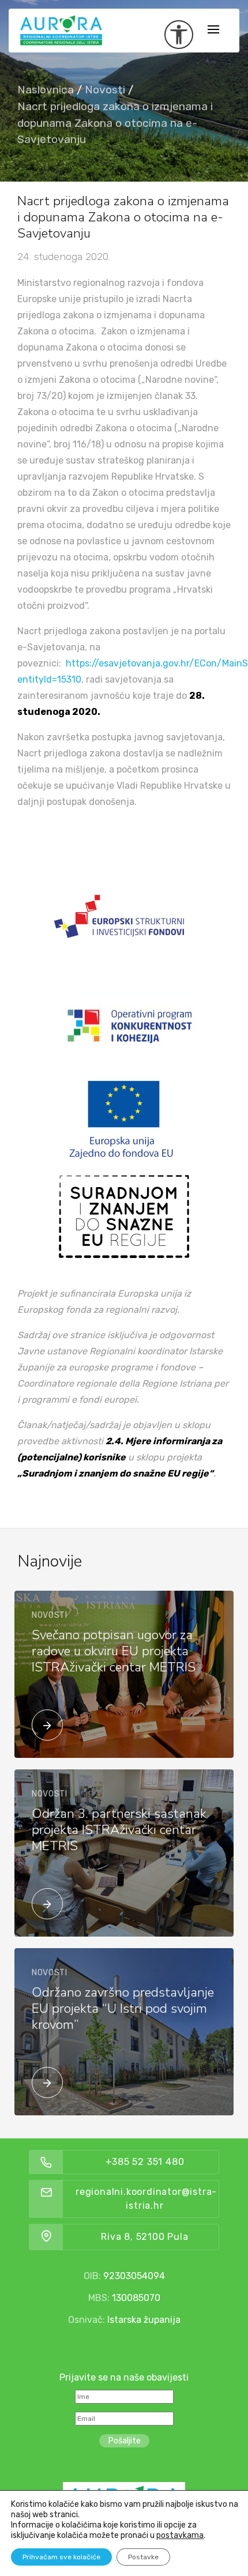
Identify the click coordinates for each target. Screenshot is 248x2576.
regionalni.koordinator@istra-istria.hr (146, 2199)
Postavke (143, 2557)
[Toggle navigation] (213, 30)
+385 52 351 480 (145, 2162)
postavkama (180, 2535)
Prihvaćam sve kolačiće (61, 2557)
